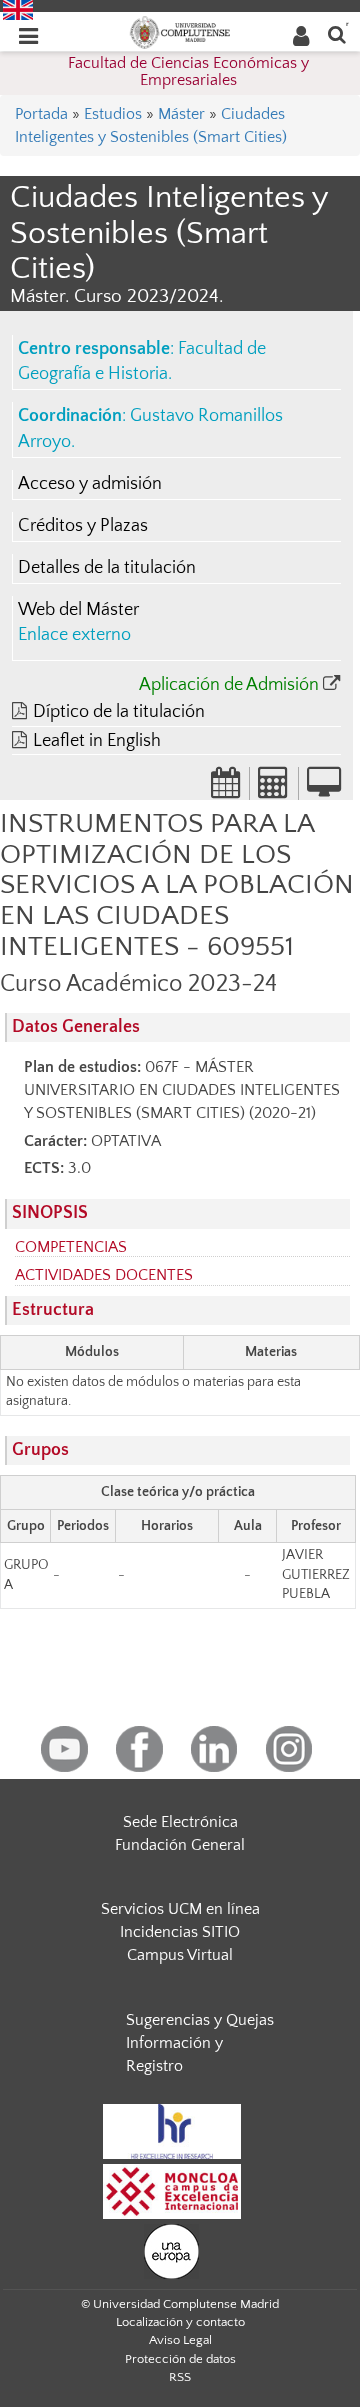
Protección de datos (180, 2359)
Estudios (113, 114)
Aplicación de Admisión (229, 685)
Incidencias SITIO (180, 1932)
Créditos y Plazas (83, 526)
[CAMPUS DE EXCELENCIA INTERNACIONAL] (172, 2190)
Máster (181, 114)
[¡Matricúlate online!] (324, 789)
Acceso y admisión (90, 484)
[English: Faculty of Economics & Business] (18, 9)
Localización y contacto (180, 2322)
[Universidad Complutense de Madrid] (180, 31)
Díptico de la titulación (119, 712)
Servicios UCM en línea (180, 1909)
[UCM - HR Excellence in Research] (172, 2130)
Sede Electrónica (180, 1822)
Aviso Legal (180, 2340)
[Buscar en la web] (337, 33)
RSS (180, 2377)
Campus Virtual (180, 1955)
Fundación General (180, 1845)
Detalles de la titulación (107, 568)
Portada (41, 114)
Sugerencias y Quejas (200, 2020)
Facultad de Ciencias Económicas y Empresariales (188, 72)
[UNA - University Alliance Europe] (171, 2250)
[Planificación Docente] (226, 789)
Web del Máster (78, 610)
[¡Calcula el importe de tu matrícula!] (274, 789)
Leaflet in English (97, 741)
